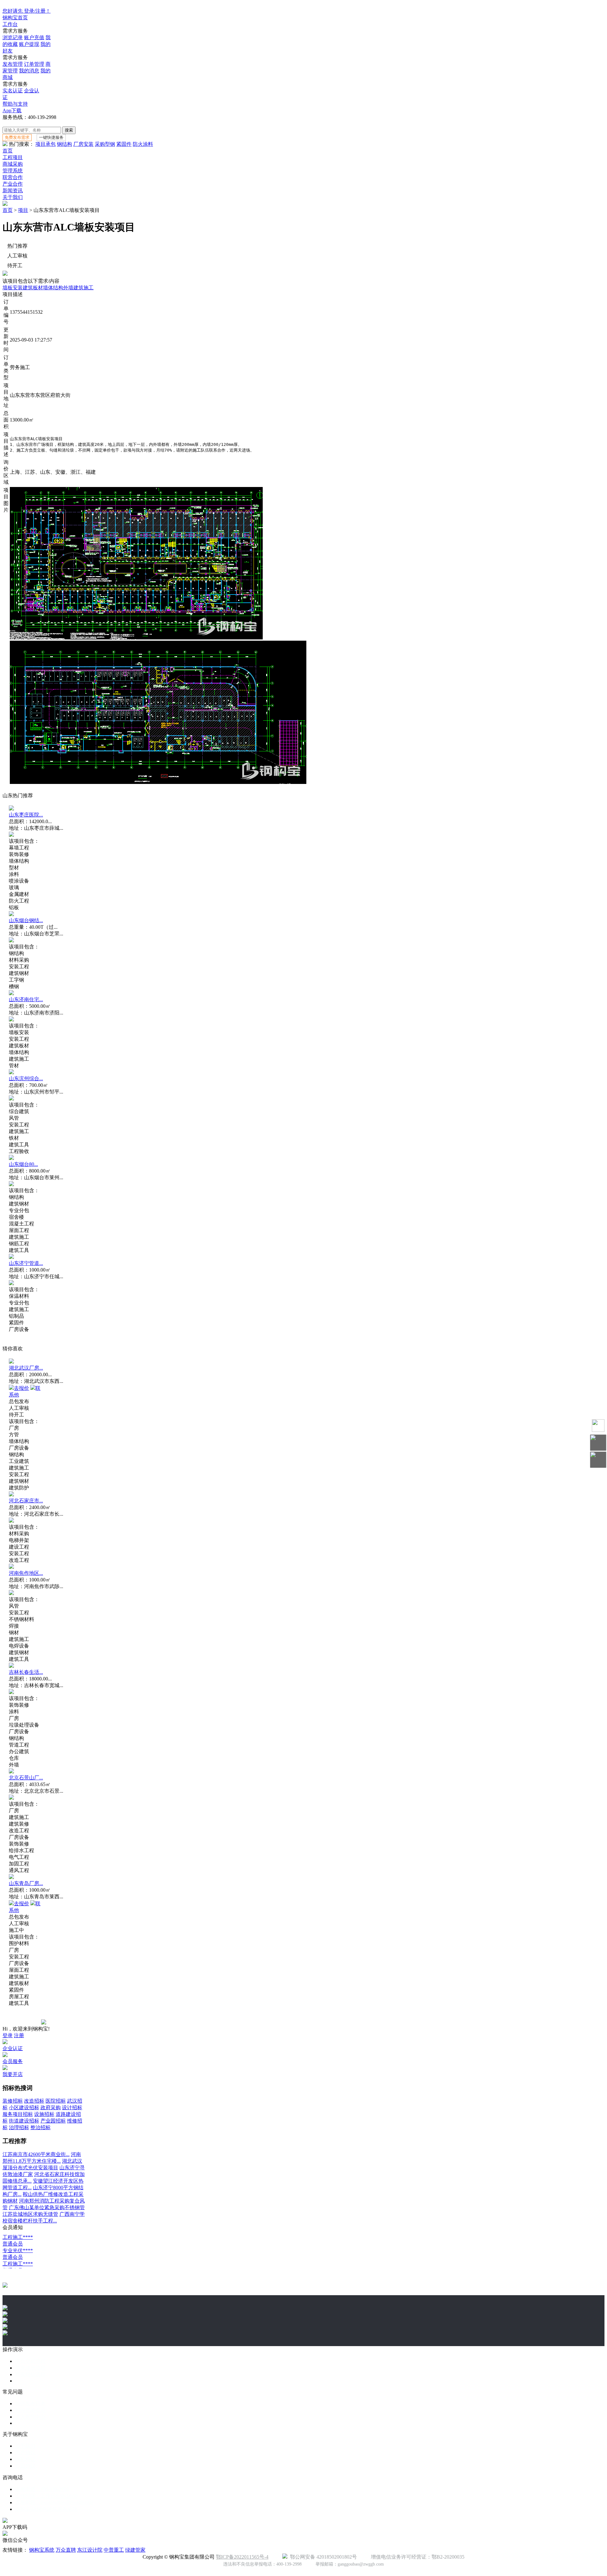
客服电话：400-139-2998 (42, 2489)
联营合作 (13, 177)
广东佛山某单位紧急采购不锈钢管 (47, 2207)
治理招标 (19, 2127)
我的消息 (29, 71)
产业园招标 (53, 2121)
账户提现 (29, 44)
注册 (19, 2035)
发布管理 (13, 64)
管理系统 (13, 171)
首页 (8, 151)
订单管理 (34, 64)
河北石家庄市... (26, 1501)
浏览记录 (13, 37)
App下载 (12, 111)
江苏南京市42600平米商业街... (36, 2154)
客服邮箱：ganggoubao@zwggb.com (54, 2502)
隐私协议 (25, 2459)
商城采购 (13, 164)
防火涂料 (143, 144)
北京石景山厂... (26, 1778)
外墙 (68, 288)
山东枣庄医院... (26, 815)
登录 (8, 2035)
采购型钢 (105, 144)
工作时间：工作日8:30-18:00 (46, 2496)
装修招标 (13, 2101)
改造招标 (34, 2101)
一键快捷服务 (51, 137)
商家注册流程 (30, 2368)
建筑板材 (33, 288)
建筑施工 (83, 288)
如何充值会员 (30, 2410)
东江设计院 (90, 2550)
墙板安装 (13, 288)
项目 (23, 210)
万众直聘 (66, 2550)
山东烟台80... (23, 1164)
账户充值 (34, 37)
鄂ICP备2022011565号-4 (242, 2557)
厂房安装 (83, 144)
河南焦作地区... (26, 1573)
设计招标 (72, 2108)
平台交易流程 (30, 2361)
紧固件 (124, 144)
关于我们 (13, 197)
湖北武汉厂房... (26, 1368)
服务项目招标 (18, 2114)
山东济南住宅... (26, 999)
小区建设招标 (24, 2108)
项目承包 (46, 144)
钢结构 (64, 144)
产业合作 (13, 184)
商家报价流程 (30, 2374)
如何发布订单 (30, 2403)
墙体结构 (53, 288)
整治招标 (40, 2127)
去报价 (21, 1388)
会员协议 (25, 2466)
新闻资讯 (13, 191)
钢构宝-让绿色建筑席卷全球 (46, 2509)
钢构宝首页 (15, 18)
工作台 (10, 24)
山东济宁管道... (26, 1263)
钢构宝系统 (42, 2550)
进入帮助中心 (30, 2417)
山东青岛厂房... (26, 1883)
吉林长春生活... (26, 1672)
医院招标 (56, 2101)
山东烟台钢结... (26, 920)
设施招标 (44, 2114)
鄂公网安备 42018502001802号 (322, 2557)
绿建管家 (135, 2550)
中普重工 (114, 2550)
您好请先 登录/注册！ (27, 11)
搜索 (69, 130)
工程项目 (13, 157)
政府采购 (51, 2108)
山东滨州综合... (26, 1078)
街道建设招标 (24, 2121)
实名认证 (13, 91)
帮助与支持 (15, 104)
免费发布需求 (17, 137)
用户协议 (25, 2453)
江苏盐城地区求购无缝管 (30, 2214)
